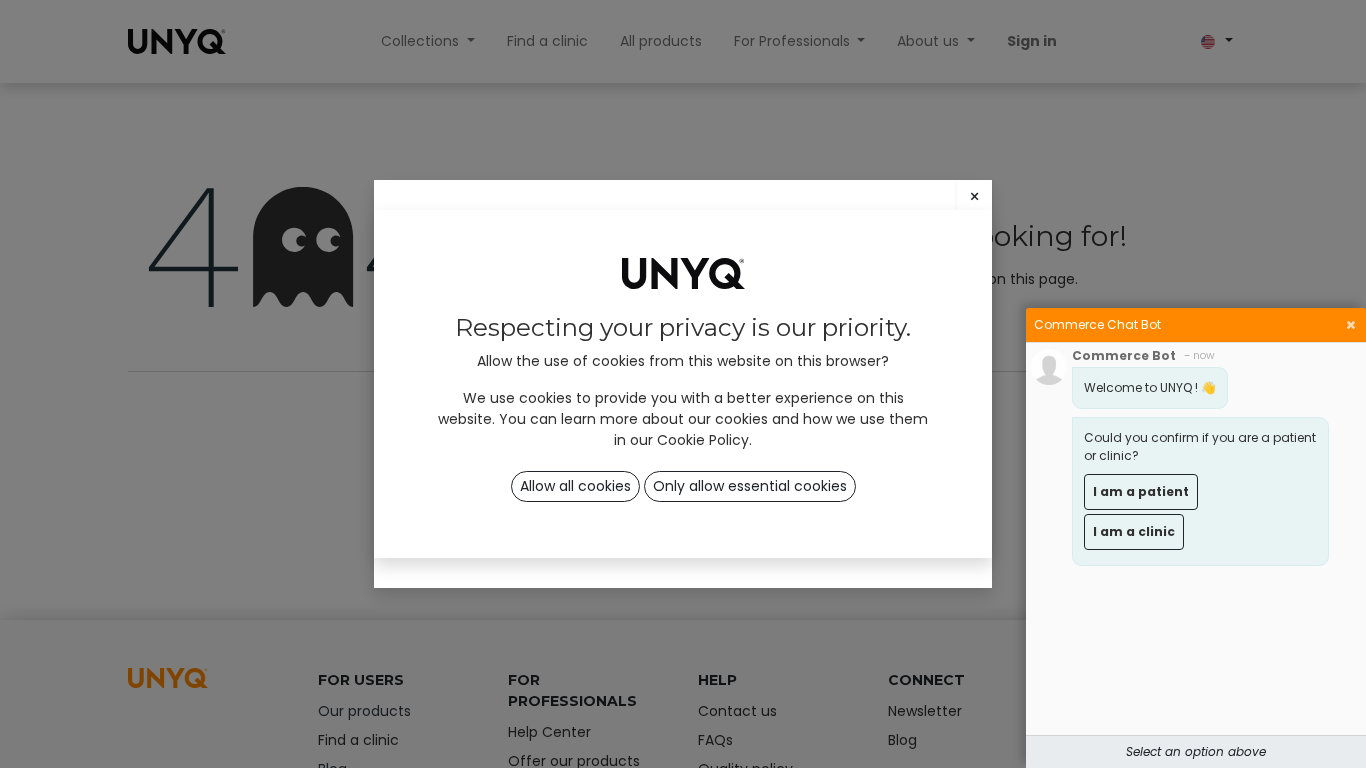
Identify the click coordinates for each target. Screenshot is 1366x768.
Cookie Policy (703, 440)
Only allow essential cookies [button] (750, 486)
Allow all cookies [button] (575, 486)
